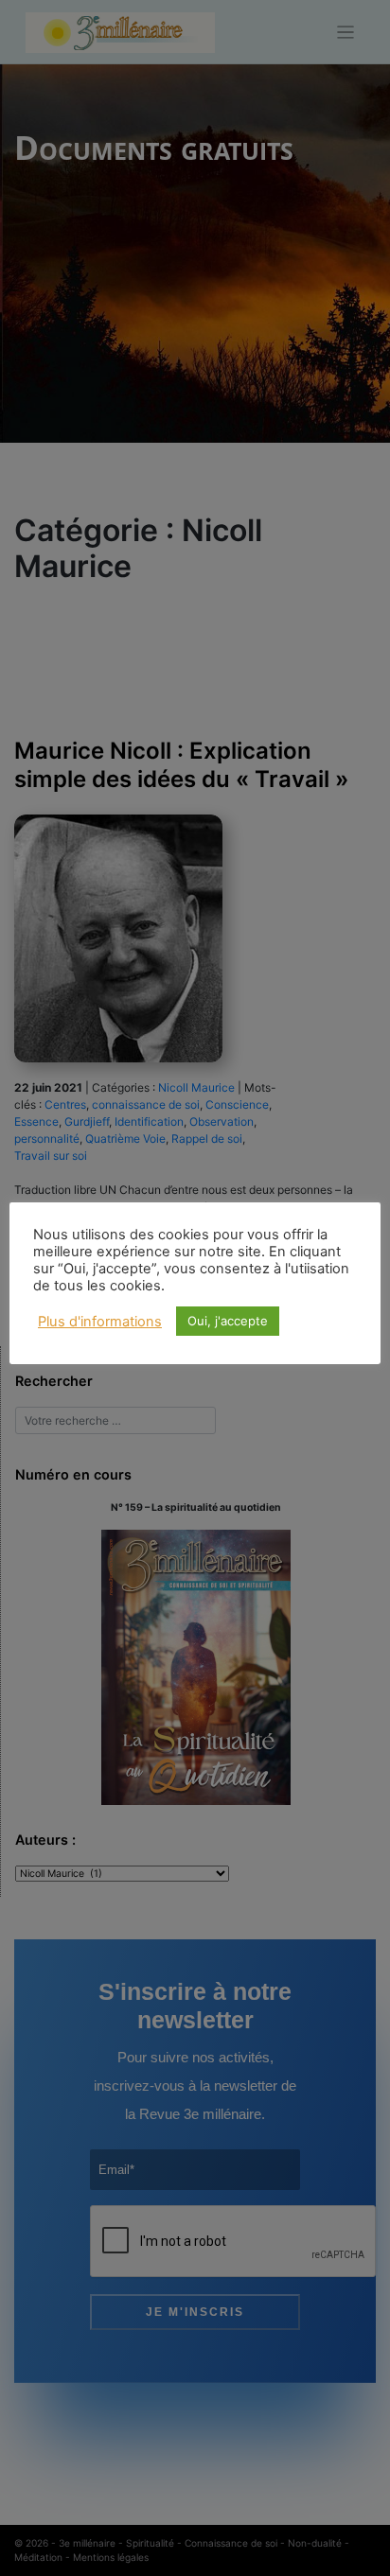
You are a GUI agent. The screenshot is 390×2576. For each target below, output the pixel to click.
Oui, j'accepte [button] (228, 1321)
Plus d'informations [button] (100, 1322)
